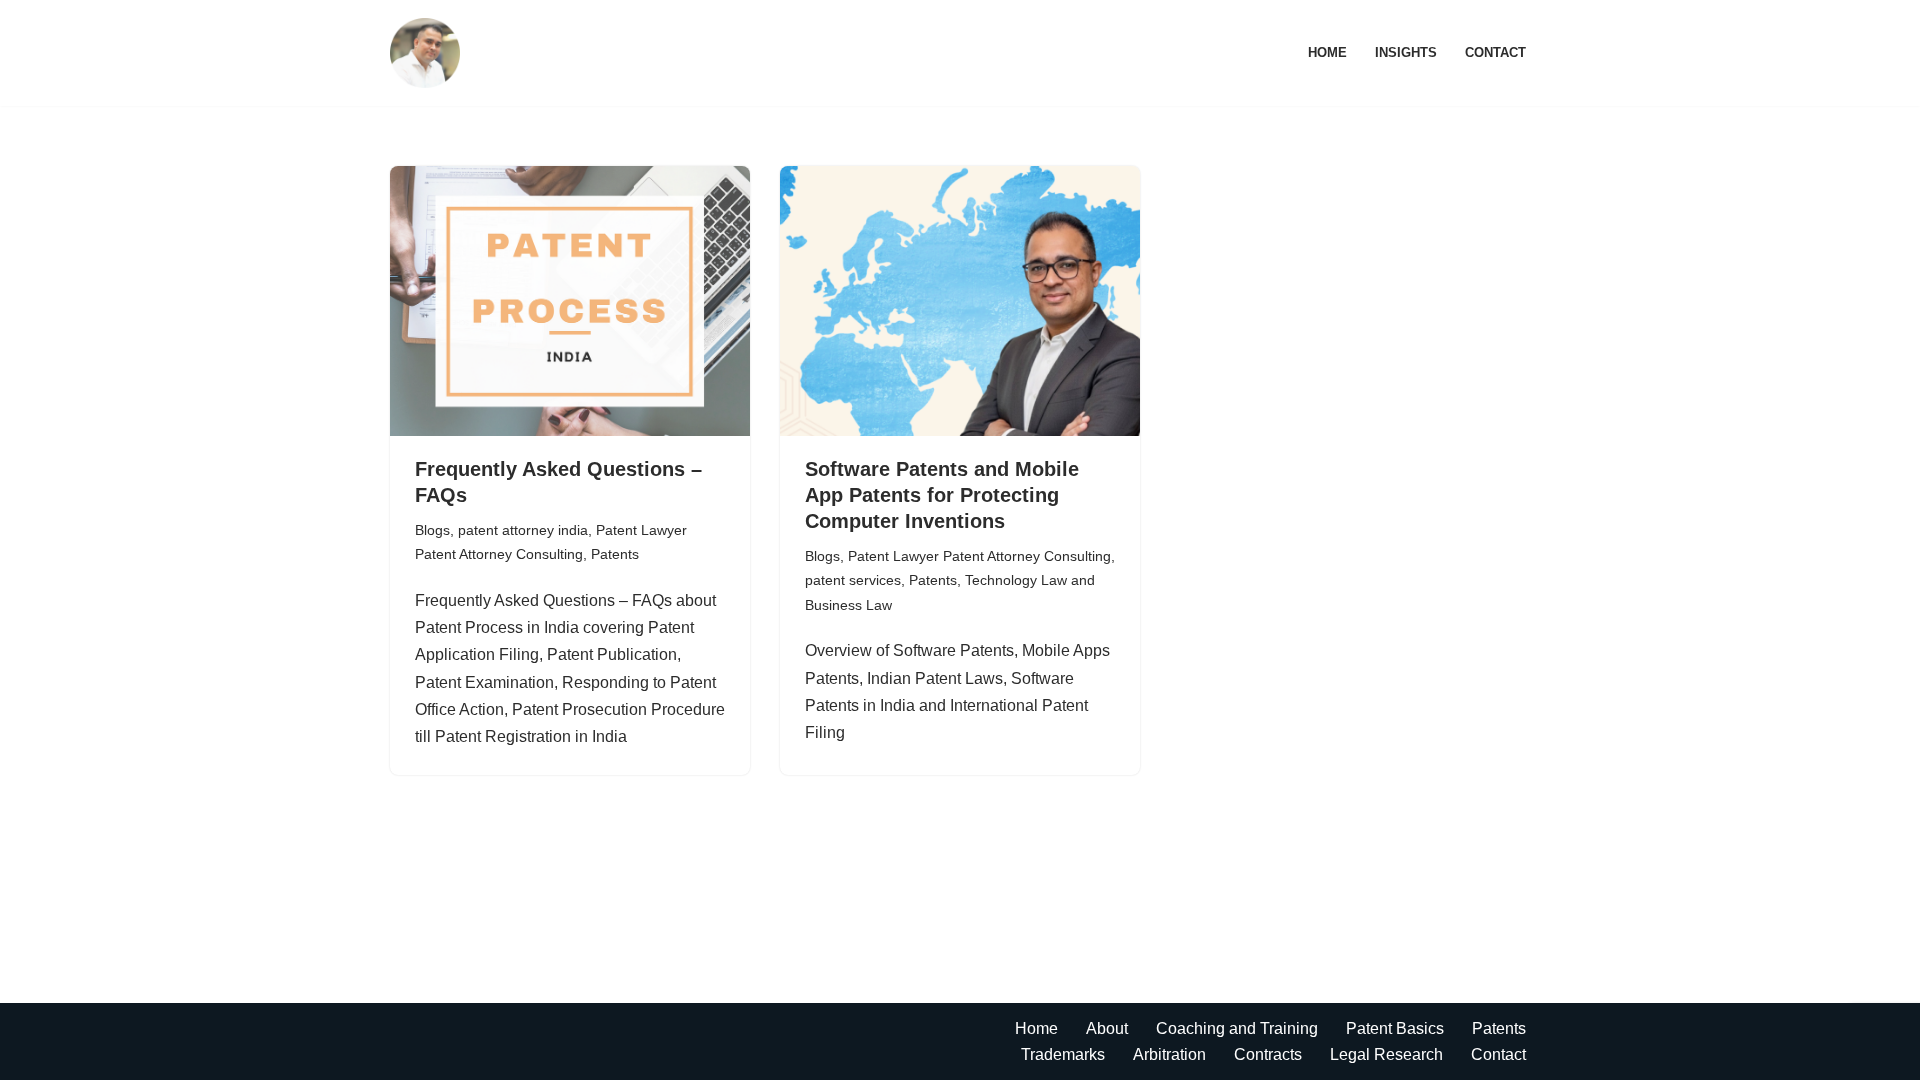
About (1107, 1028)
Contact (1495, 52)
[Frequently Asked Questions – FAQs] (570, 301)
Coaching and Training (1237, 1028)
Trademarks (1063, 1054)
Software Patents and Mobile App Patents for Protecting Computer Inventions (942, 495)
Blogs (432, 530)
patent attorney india (523, 530)
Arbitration (1169, 1054)
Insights (1406, 52)
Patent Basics (1395, 1028)
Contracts (1268, 1054)
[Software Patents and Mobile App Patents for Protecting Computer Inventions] (960, 301)
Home (1327, 52)
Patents (615, 554)
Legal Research (1386, 1054)
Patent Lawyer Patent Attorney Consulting (979, 556)
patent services (853, 580)
